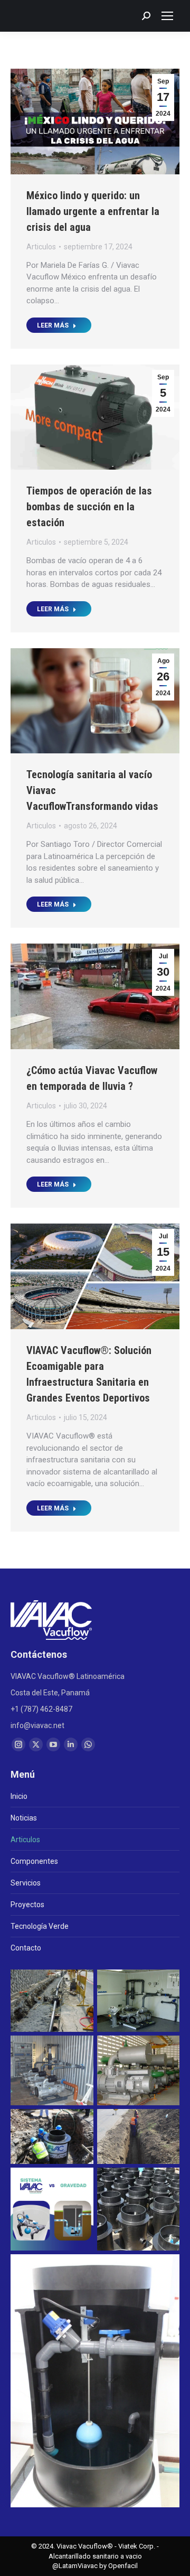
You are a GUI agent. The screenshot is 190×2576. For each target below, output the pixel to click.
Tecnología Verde (40, 1926)
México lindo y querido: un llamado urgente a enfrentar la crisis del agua (93, 211)
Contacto (26, 1948)
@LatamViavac (75, 2566)
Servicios (26, 1883)
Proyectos (27, 1905)
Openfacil (123, 2566)
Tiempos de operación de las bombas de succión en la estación (89, 507)
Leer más (53, 325)
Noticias (24, 1818)
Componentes (34, 1861)
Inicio (19, 1796)
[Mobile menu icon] (167, 16)
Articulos (41, 247)
